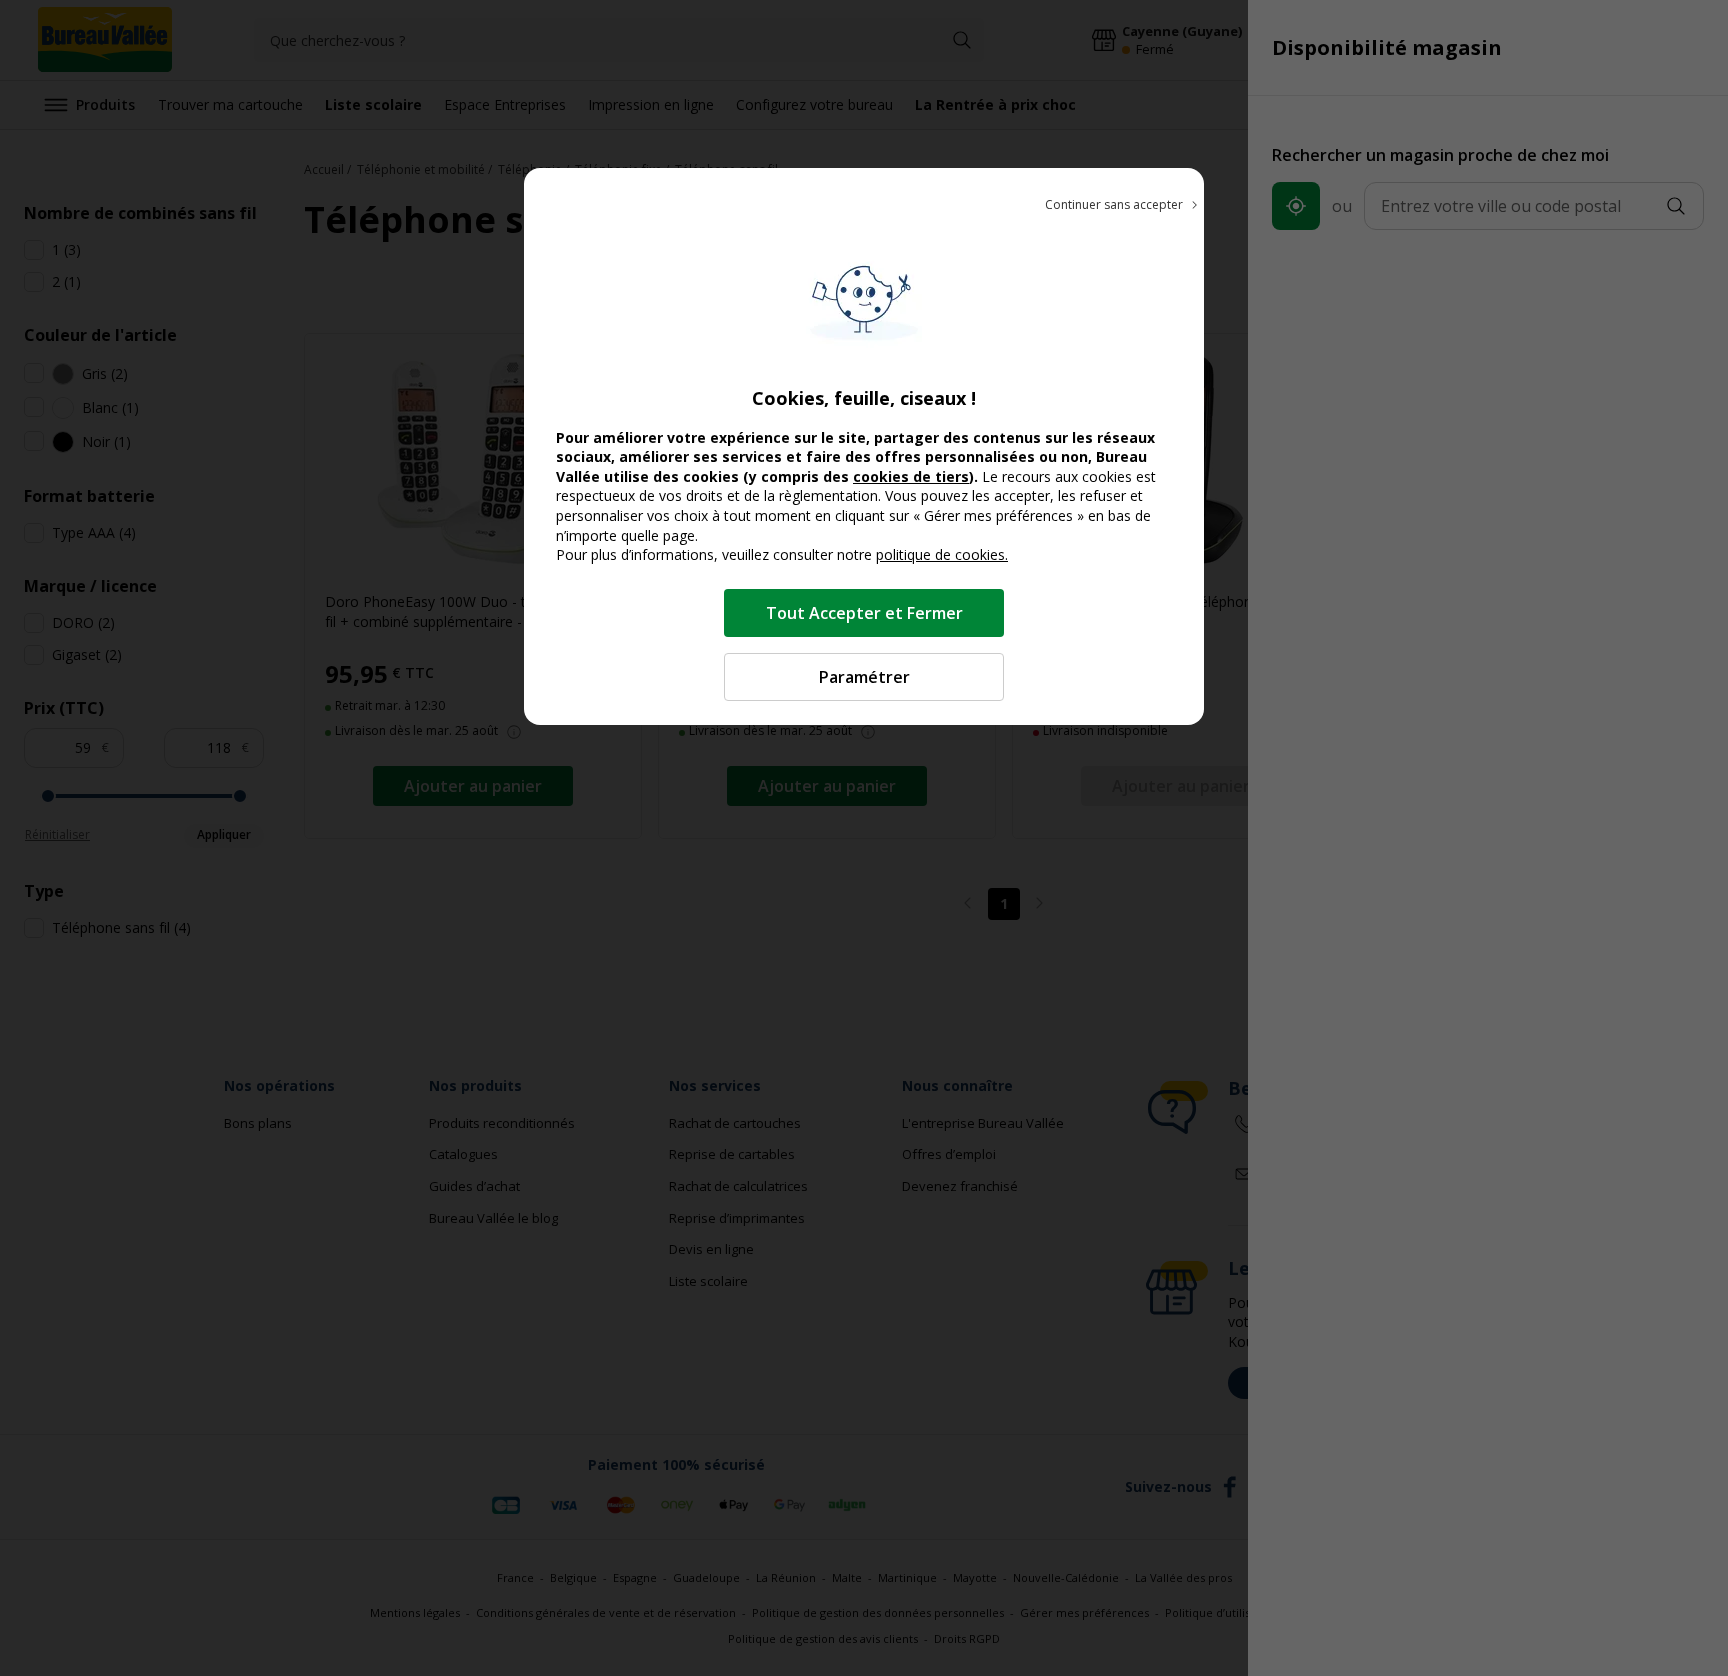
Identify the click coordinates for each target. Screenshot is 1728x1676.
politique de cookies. (942, 554)
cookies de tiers (911, 476)
